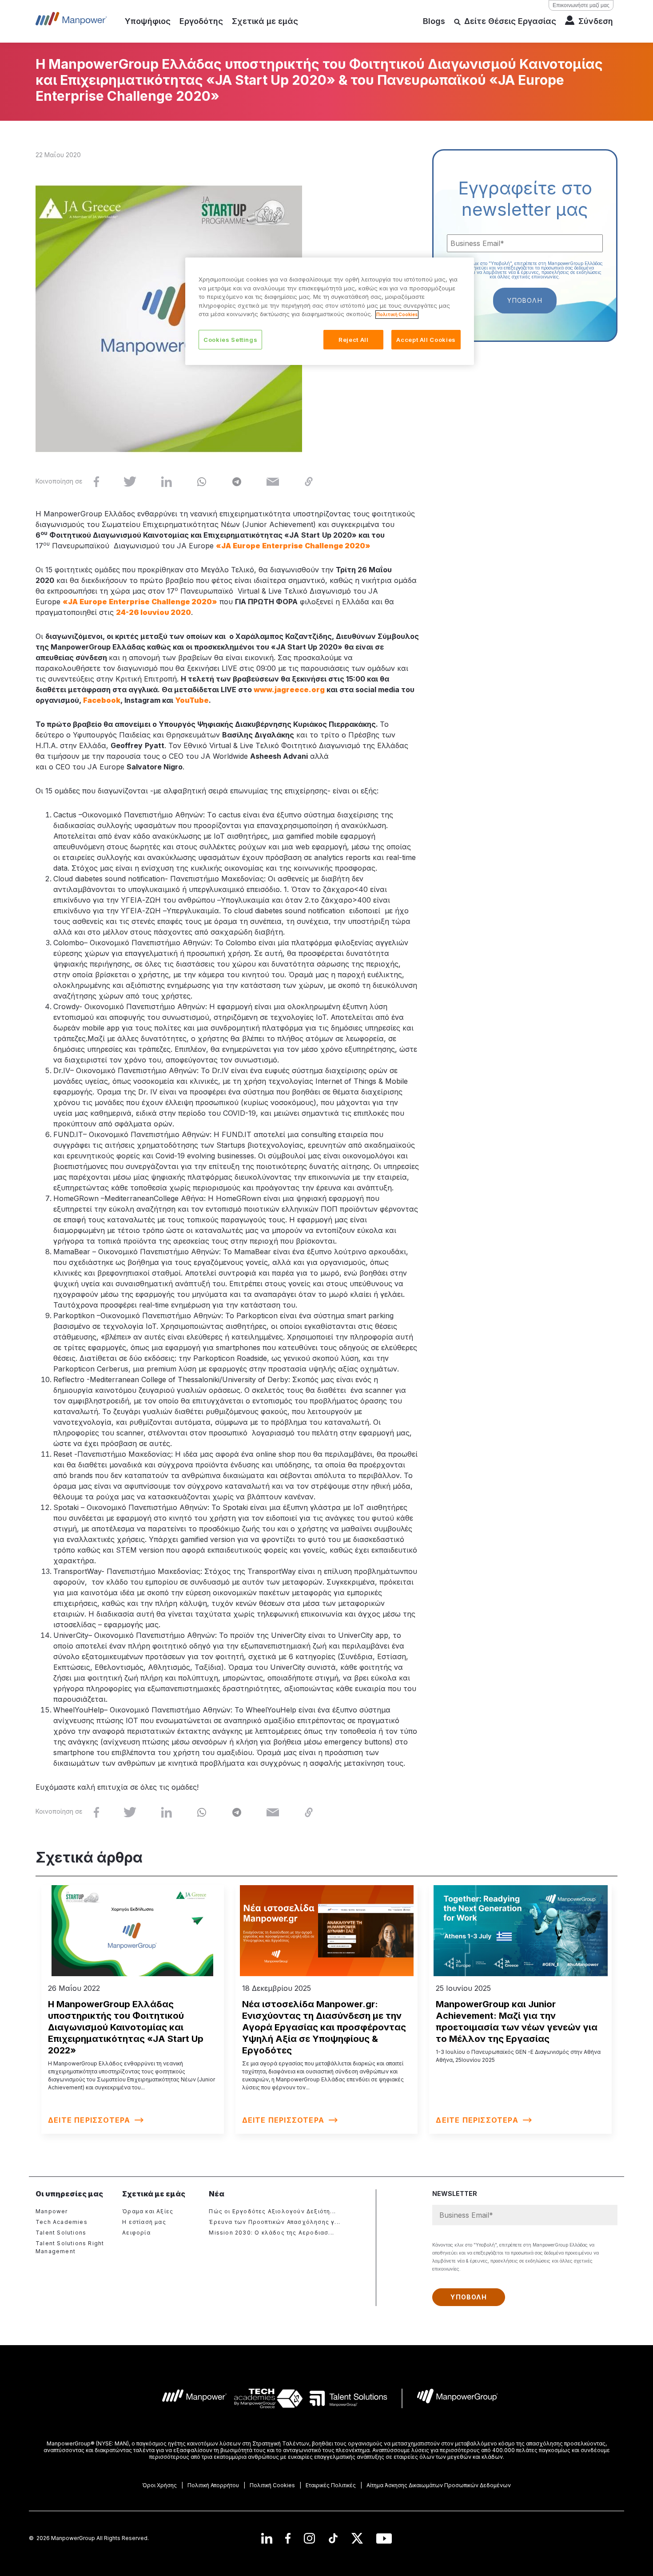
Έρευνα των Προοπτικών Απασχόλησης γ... (275, 2222)
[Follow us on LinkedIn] (267, 2538)
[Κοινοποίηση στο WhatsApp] (202, 481)
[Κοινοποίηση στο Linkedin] (166, 481)
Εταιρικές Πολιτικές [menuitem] (331, 2485)
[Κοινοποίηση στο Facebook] (96, 481)
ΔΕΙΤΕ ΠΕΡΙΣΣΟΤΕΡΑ (89, 2120)
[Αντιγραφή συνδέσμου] (309, 481)
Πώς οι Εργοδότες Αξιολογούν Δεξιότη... (272, 2211)
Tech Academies (62, 2222)
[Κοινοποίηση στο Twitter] (130, 481)
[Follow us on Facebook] (288, 2538)
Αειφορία (136, 2233)
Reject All (354, 340)
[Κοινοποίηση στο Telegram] (237, 481)
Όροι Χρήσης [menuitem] (159, 2485)
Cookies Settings (230, 340)
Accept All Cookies (426, 340)
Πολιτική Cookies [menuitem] (272, 2485)
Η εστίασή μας (144, 2222)
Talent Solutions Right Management (70, 2247)
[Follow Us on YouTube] (384, 2538)
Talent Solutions (61, 2233)
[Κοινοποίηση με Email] (273, 481)
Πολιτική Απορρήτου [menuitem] (213, 2485)
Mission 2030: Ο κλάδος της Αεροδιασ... (271, 2233)
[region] (330, 311)
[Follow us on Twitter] (357, 2538)
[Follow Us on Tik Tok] (333, 2538)
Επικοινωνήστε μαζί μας (581, 5)
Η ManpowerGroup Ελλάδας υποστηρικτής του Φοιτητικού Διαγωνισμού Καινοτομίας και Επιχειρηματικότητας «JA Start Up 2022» (126, 2027)
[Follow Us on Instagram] (309, 2538)
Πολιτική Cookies (397, 314)
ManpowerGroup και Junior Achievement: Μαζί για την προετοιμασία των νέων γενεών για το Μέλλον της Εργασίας (517, 2021)
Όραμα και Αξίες (148, 2211)
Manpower (52, 2211)
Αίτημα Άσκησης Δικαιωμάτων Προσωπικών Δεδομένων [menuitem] (439, 2485)
